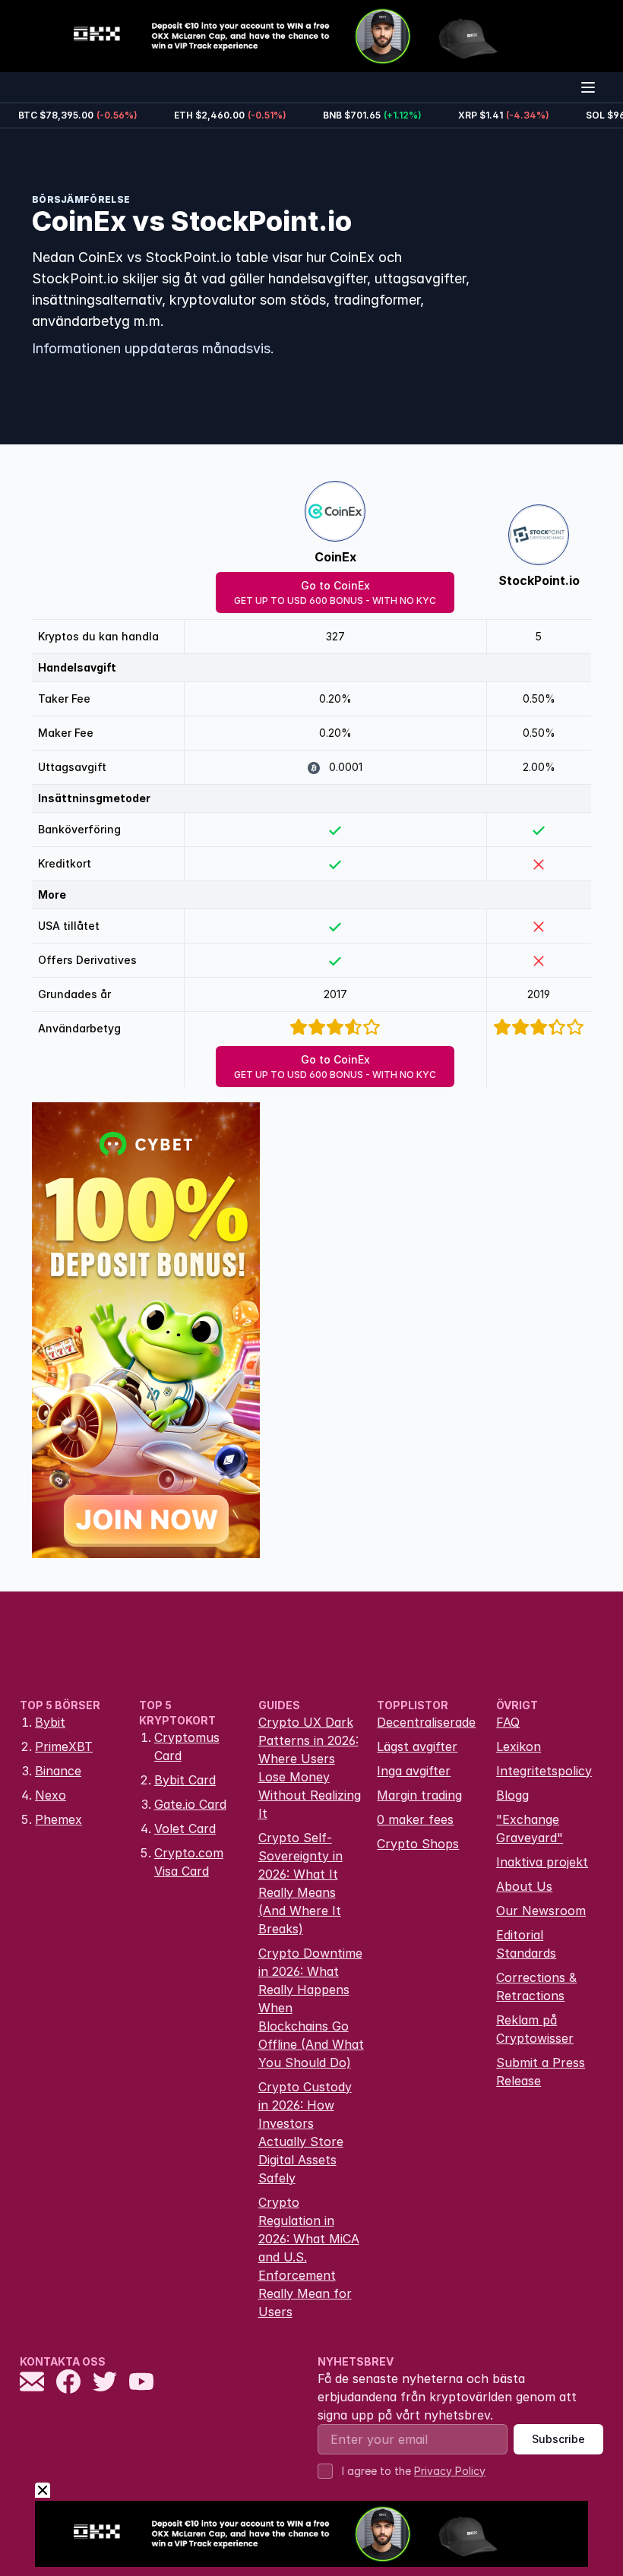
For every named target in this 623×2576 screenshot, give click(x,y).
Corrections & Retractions (536, 1987)
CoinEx (335, 557)
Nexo (51, 1795)
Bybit (50, 1722)
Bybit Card (185, 1780)
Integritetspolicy (544, 1771)
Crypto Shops (418, 1844)
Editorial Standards (526, 1944)
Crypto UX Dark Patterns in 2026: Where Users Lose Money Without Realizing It (310, 1768)
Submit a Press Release (541, 2072)
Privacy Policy (450, 2471)
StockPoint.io (539, 580)
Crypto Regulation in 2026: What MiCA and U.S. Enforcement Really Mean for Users (309, 2257)
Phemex (59, 1819)
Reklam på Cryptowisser (535, 2029)
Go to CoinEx (335, 593)
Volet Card (185, 1828)
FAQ (508, 1722)
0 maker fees (415, 1819)
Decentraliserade (426, 1722)
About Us (524, 1886)
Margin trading (419, 1795)
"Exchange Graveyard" (530, 1828)
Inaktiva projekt (542, 1862)
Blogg (512, 1795)
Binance (58, 1771)
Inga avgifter (414, 1771)
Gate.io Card (190, 1804)
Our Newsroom (541, 1911)
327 (335, 636)
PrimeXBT (64, 1746)
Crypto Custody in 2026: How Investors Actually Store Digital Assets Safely (305, 2132)
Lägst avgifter (417, 1746)
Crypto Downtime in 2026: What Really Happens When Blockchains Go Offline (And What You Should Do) (311, 2008)
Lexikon (519, 1746)
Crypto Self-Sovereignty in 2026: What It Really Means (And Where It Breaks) (300, 1883)
